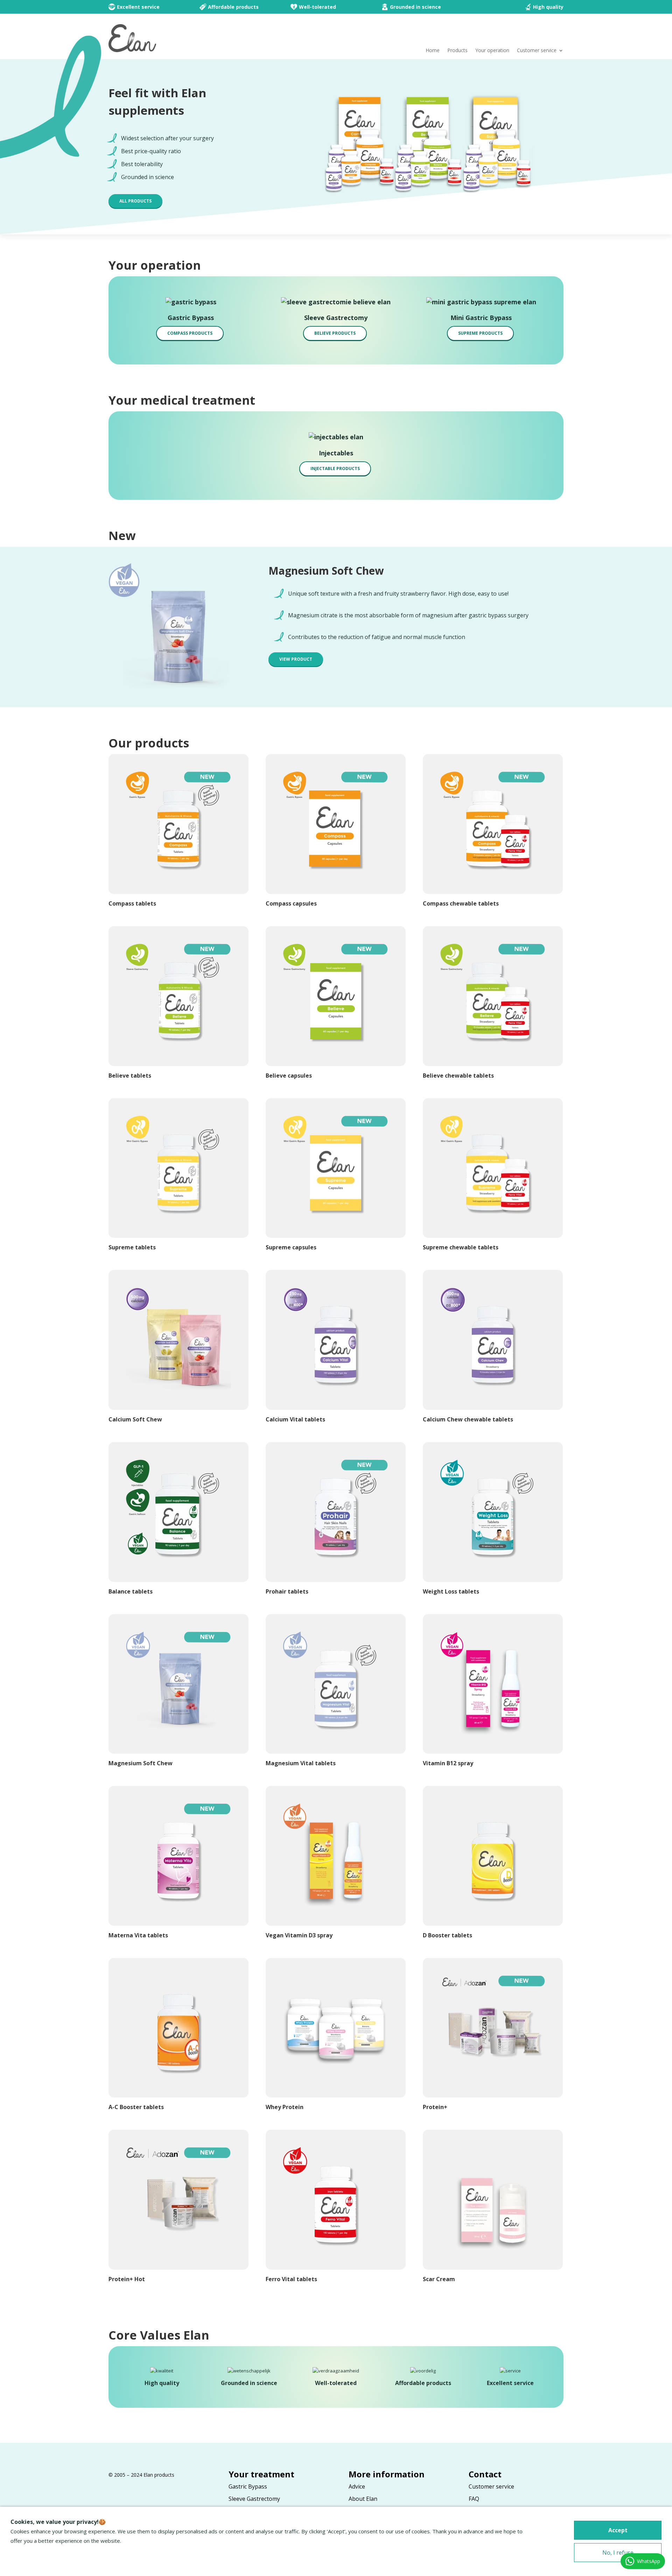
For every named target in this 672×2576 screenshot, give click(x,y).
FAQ (474, 2499)
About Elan (363, 2499)
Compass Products (190, 333)
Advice (357, 2486)
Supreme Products (480, 333)
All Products (135, 201)
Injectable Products (335, 469)
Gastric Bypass (248, 2486)
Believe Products (335, 333)
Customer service (537, 51)
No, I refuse (618, 2553)
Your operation (492, 51)
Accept (618, 2530)
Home (433, 51)
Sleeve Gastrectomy (254, 2499)
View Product (296, 659)
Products (457, 51)
